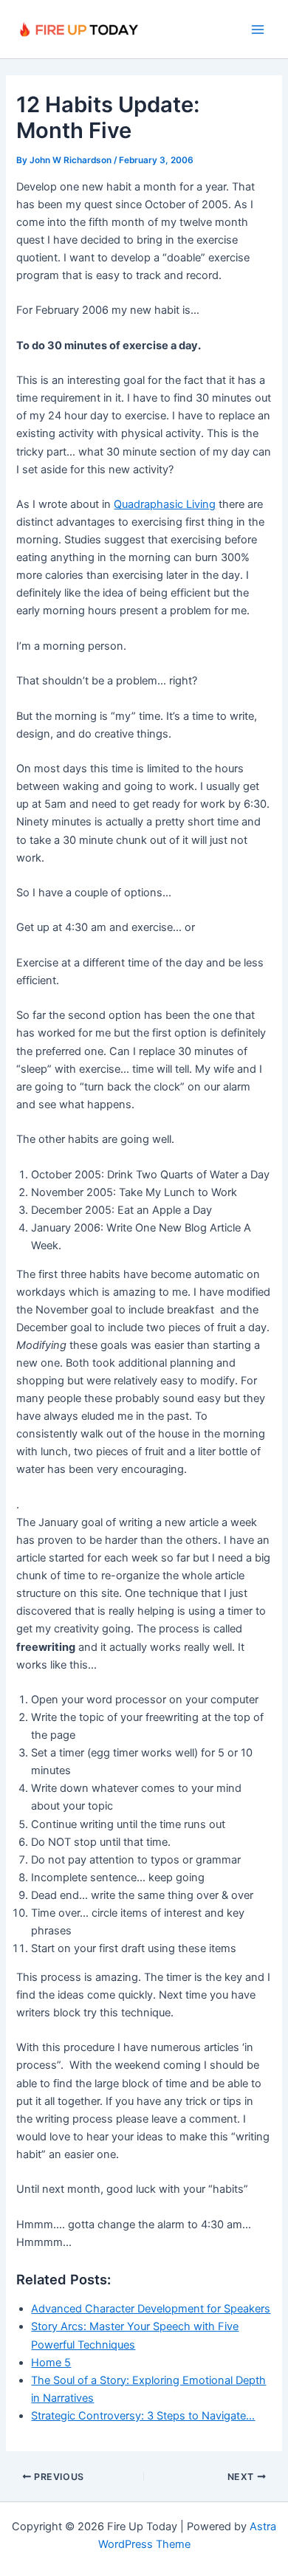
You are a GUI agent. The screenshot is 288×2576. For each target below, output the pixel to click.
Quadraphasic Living (165, 504)
